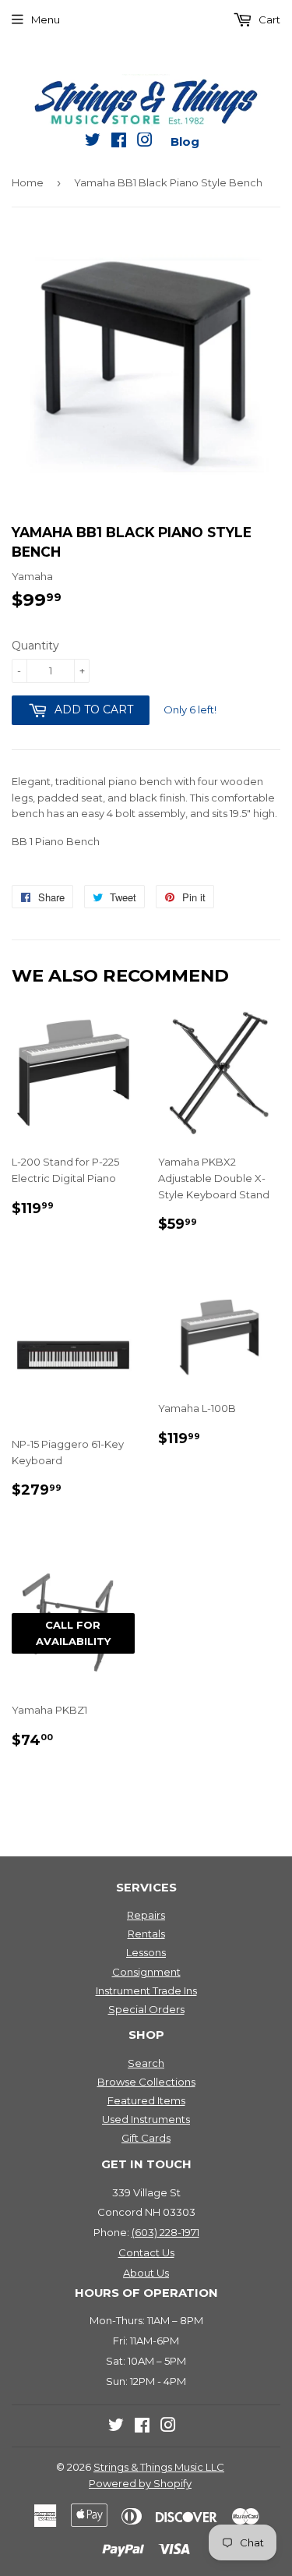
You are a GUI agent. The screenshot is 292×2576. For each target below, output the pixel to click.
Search (146, 2063)
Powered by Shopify (140, 2483)
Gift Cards (146, 2138)
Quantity (35, 646)
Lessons (146, 1952)
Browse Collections (146, 2082)
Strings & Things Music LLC (159, 2467)
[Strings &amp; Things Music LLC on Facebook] (119, 143)
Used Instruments (146, 2119)
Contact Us (146, 2252)
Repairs (146, 1915)
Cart (268, 19)
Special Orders (146, 2009)
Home (28, 182)
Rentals (146, 1934)
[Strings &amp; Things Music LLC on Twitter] (93, 143)
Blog (185, 142)
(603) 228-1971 (165, 2232)
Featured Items (146, 2100)
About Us (146, 2273)
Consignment (146, 1972)
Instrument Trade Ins (146, 1990)
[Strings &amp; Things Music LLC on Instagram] (145, 143)
